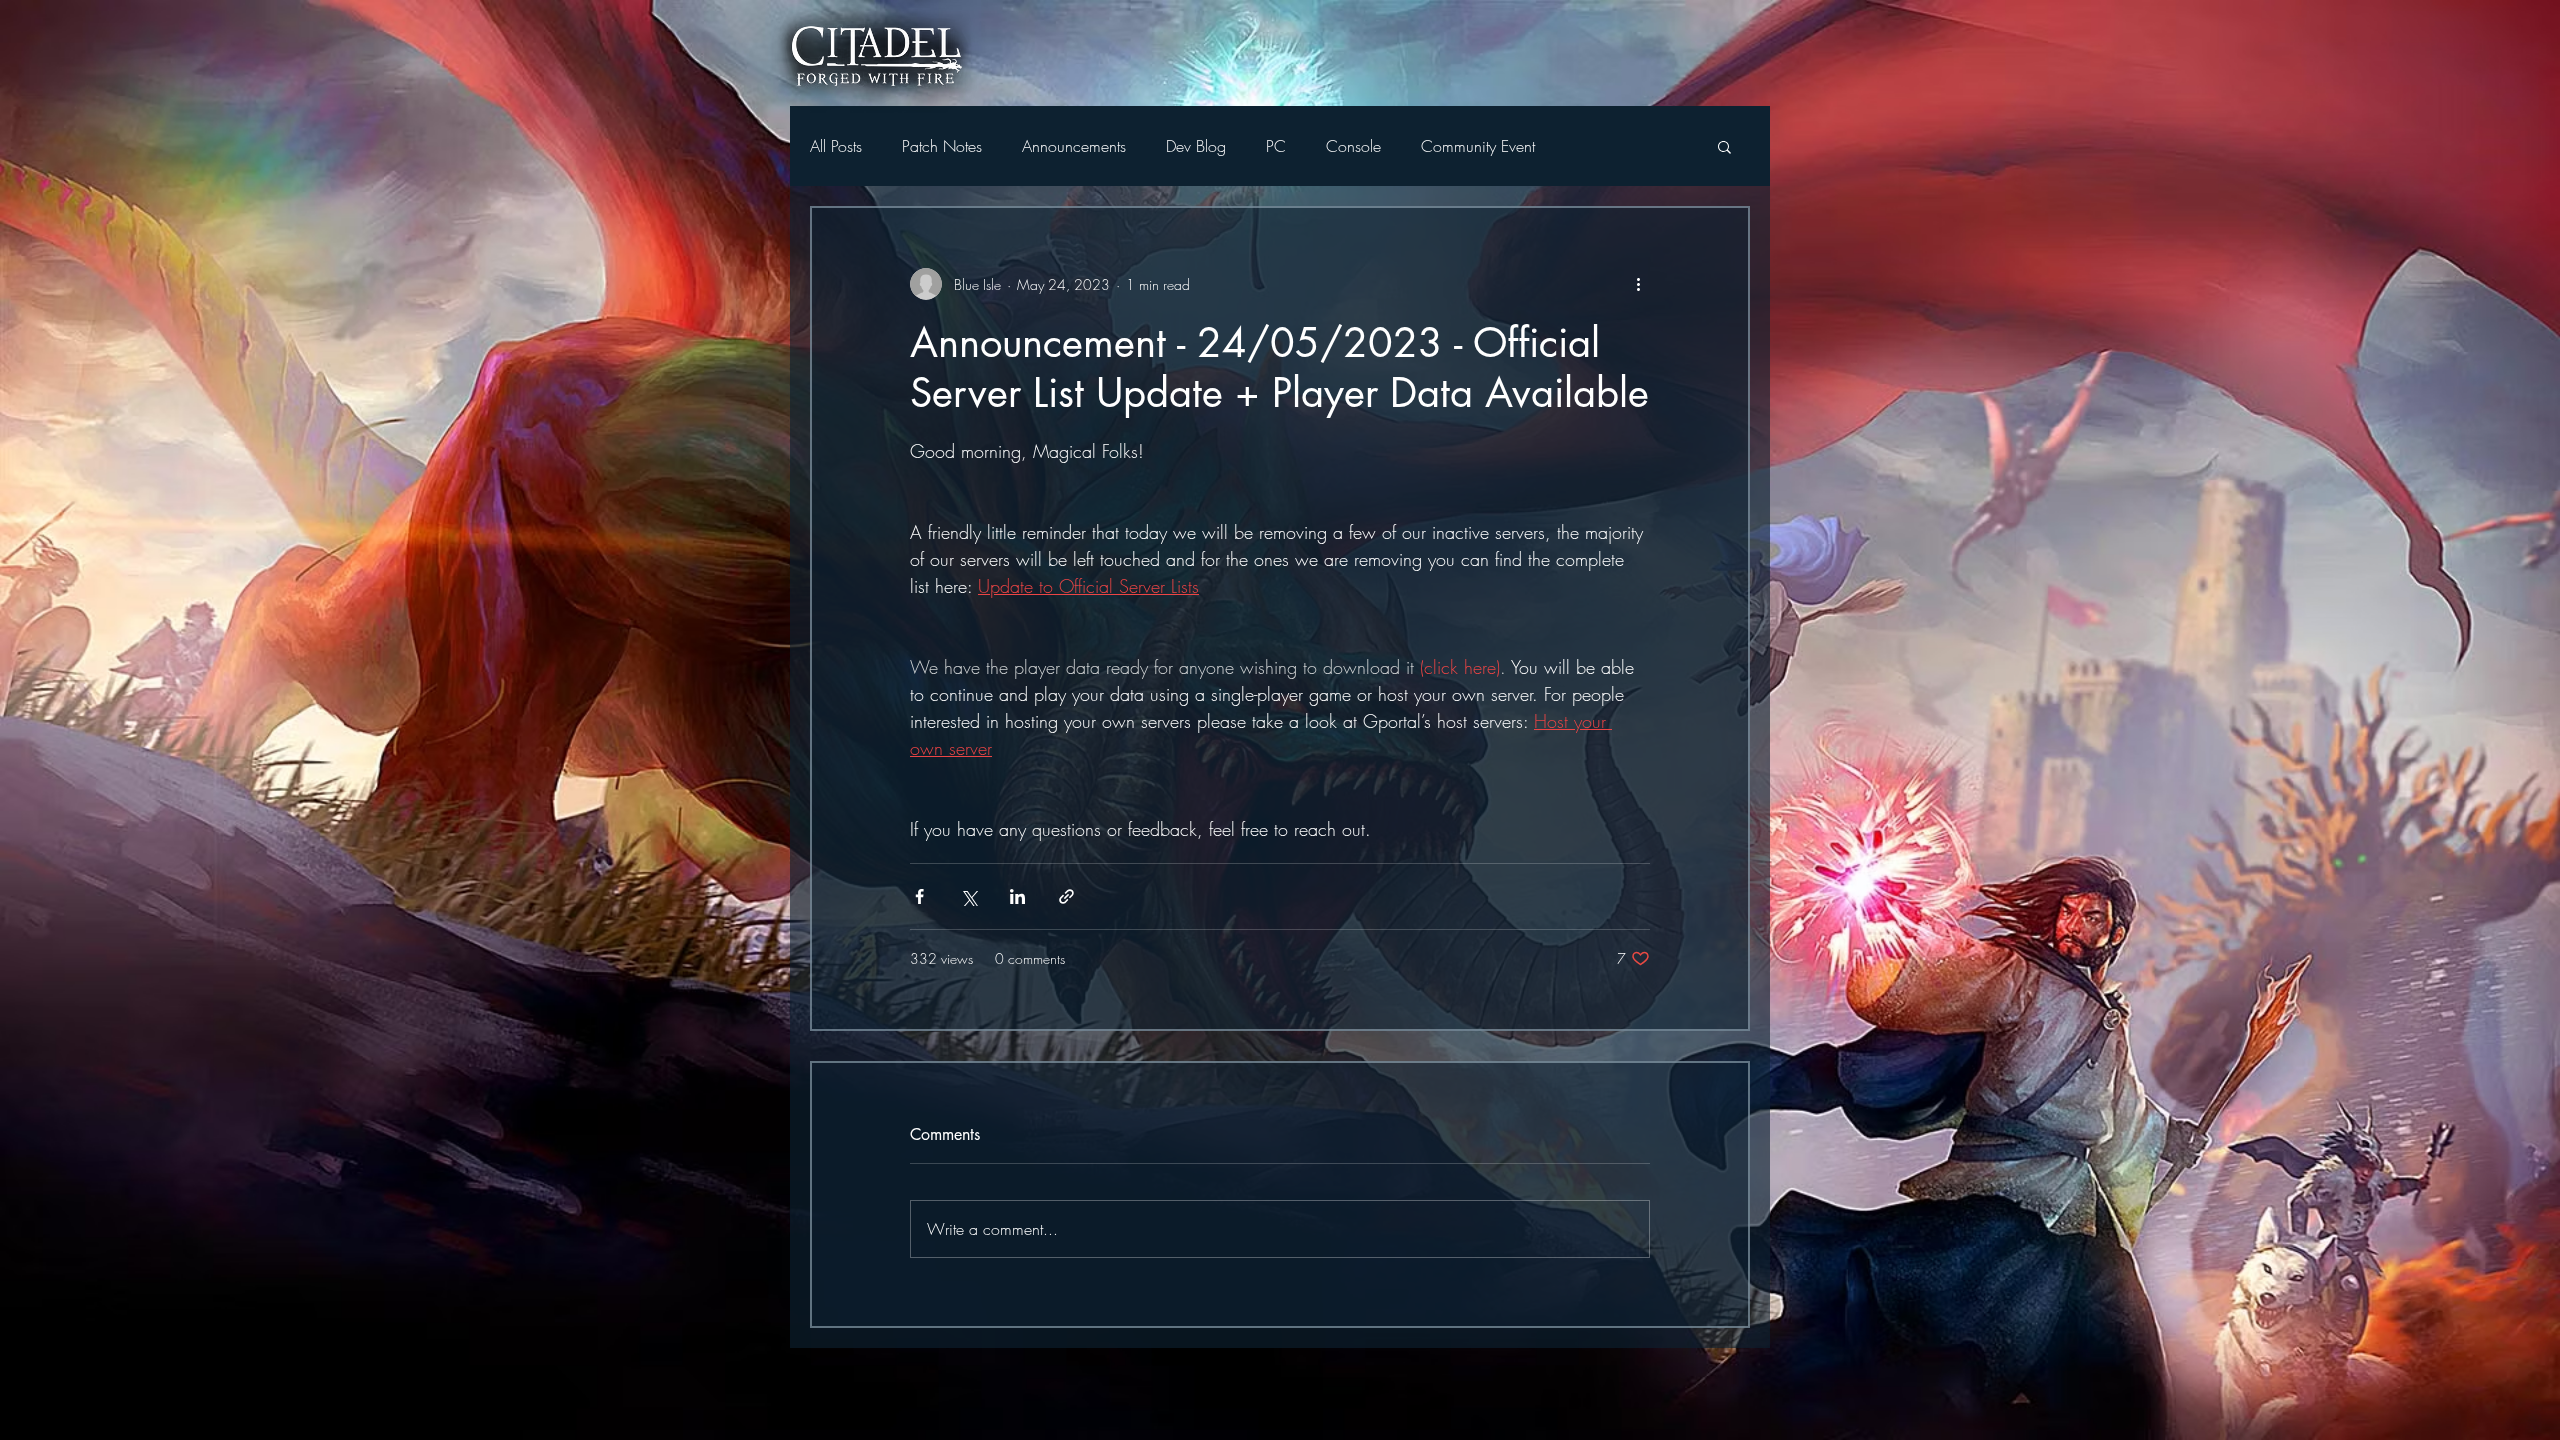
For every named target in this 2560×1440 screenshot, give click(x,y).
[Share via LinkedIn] (1017, 896)
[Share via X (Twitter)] (968, 896)
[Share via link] (1066, 896)
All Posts (836, 146)
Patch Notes (942, 146)
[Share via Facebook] (919, 896)
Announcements (1074, 146)
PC (1276, 146)
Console (1353, 146)
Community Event (1478, 146)
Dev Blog (1196, 146)
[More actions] (1638, 284)
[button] (1724, 146)
